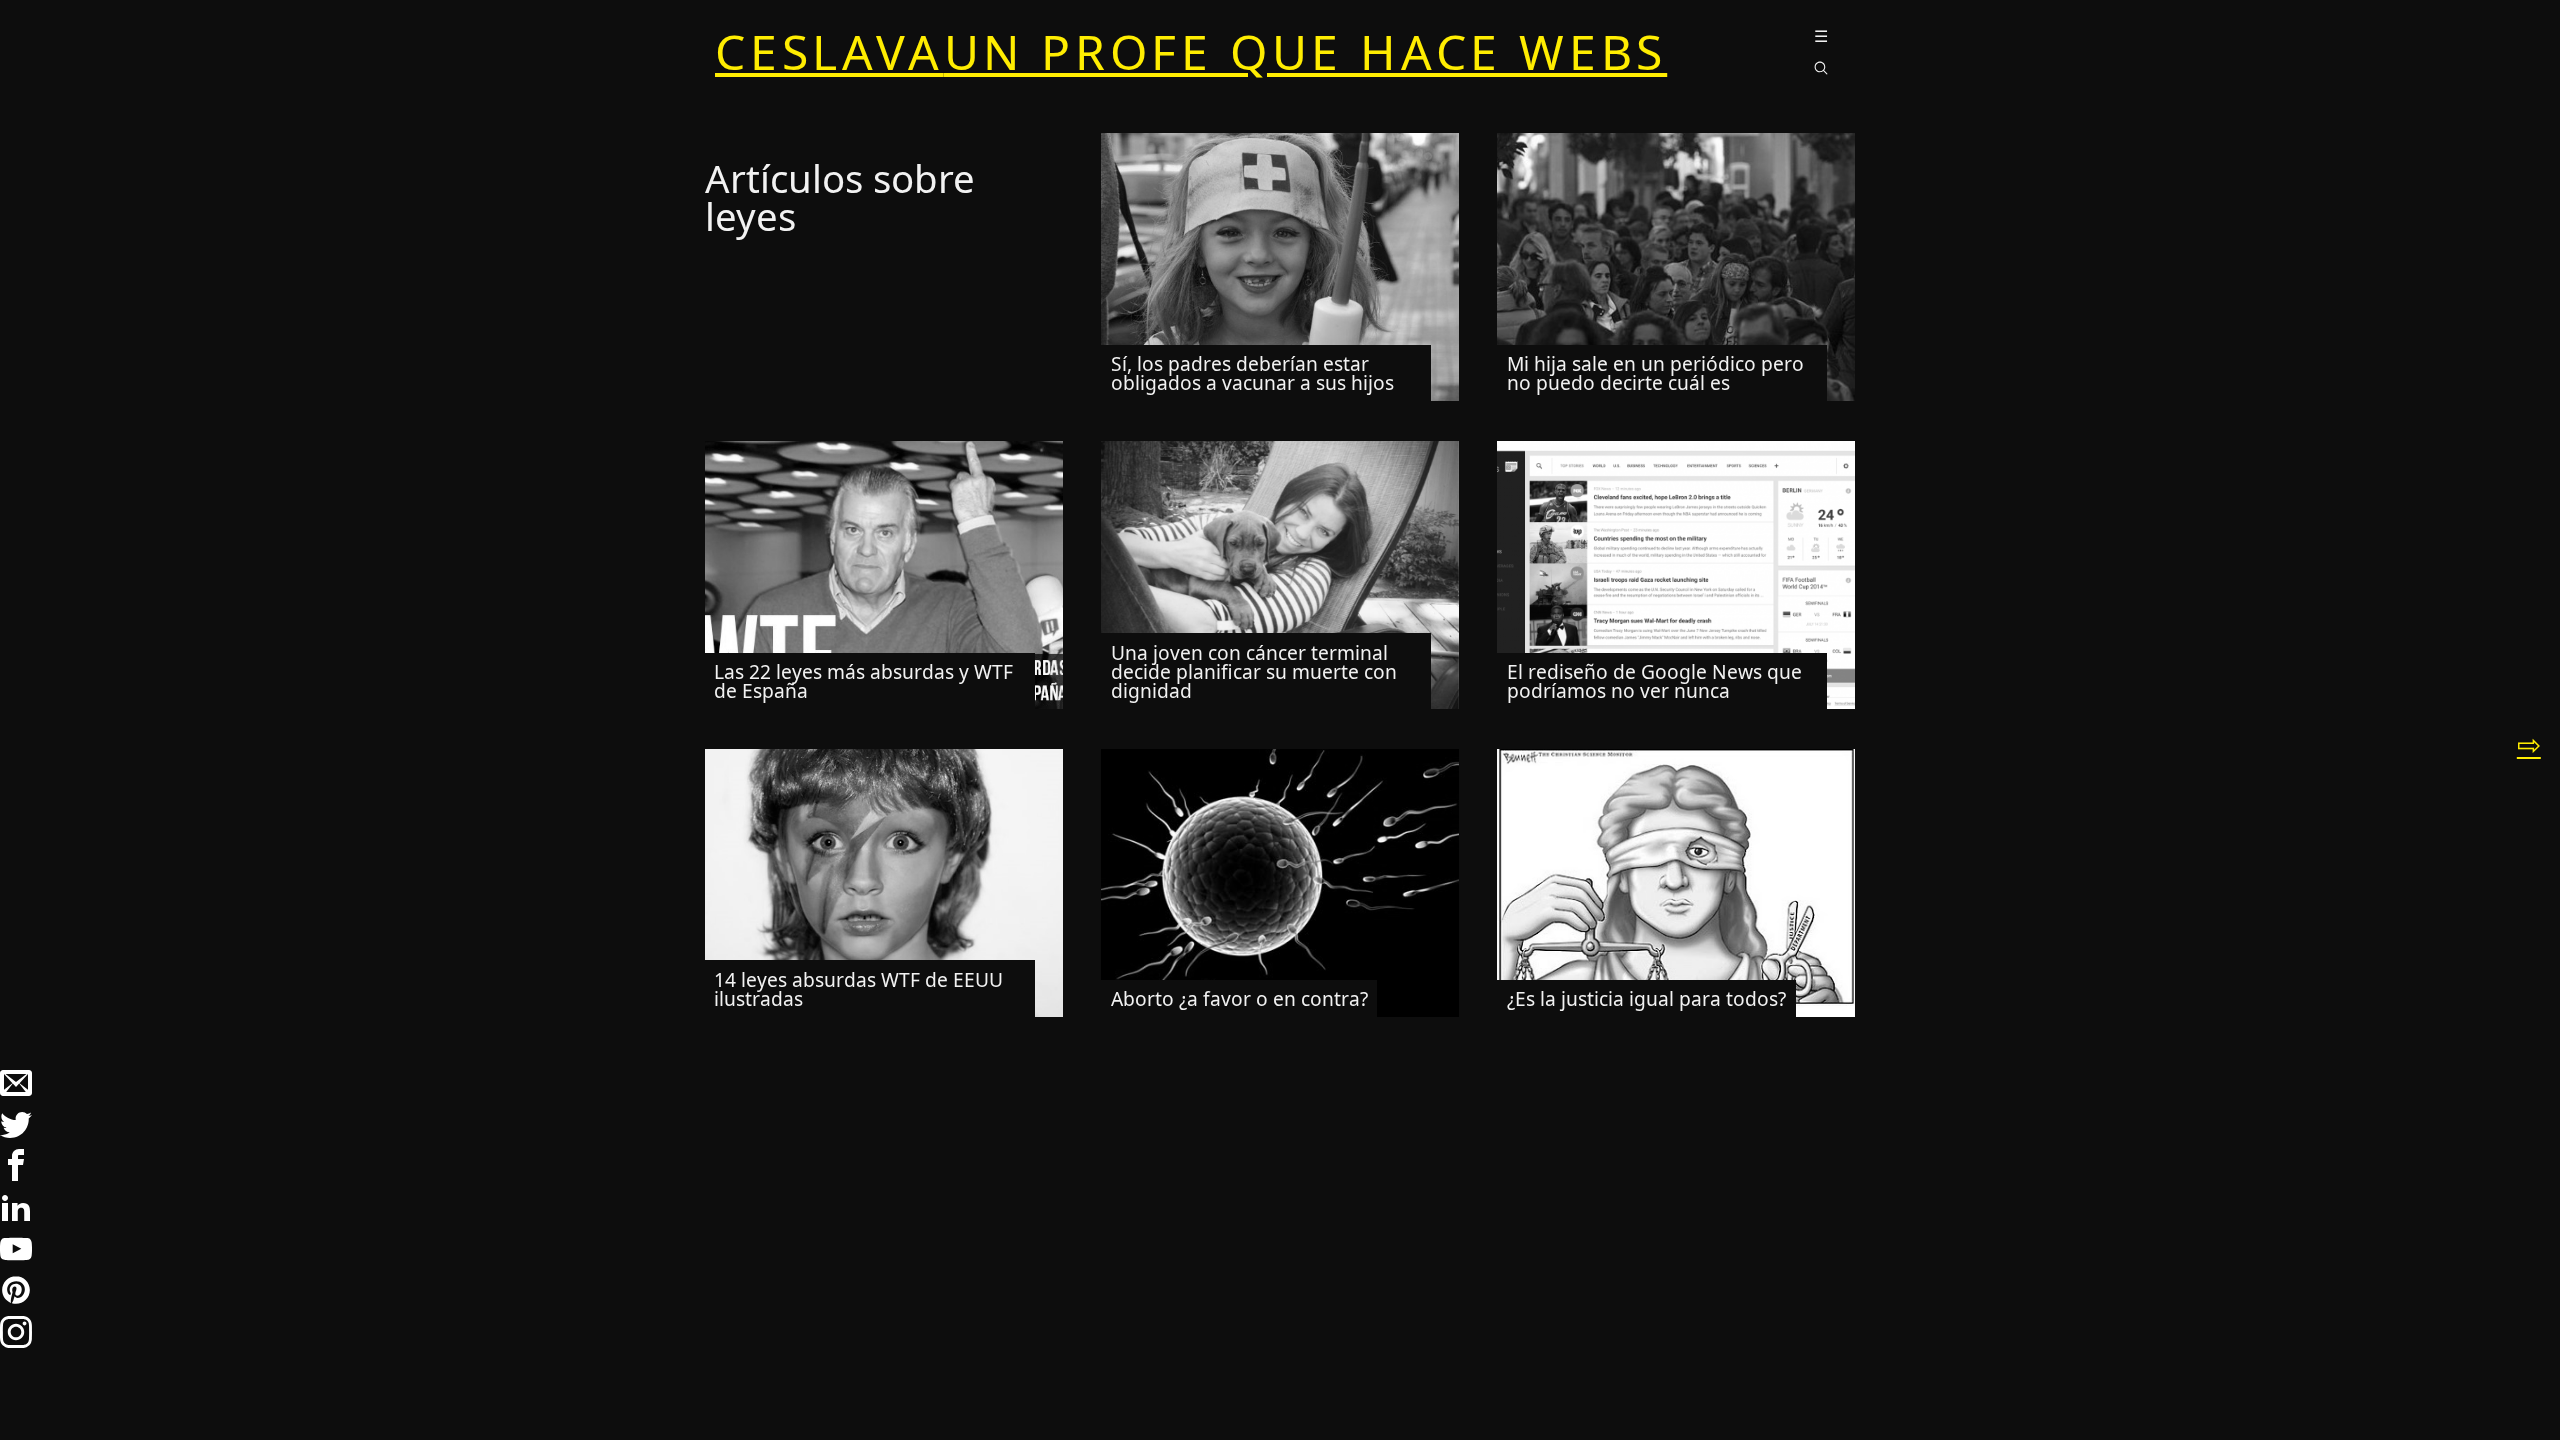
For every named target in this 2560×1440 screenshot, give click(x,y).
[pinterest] (16, 1299)
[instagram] (16, 1341)
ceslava (1191, 51)
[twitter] (16, 1133)
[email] (16, 1091)
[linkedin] (16, 1216)
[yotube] (16, 1258)
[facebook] (16, 1174)
